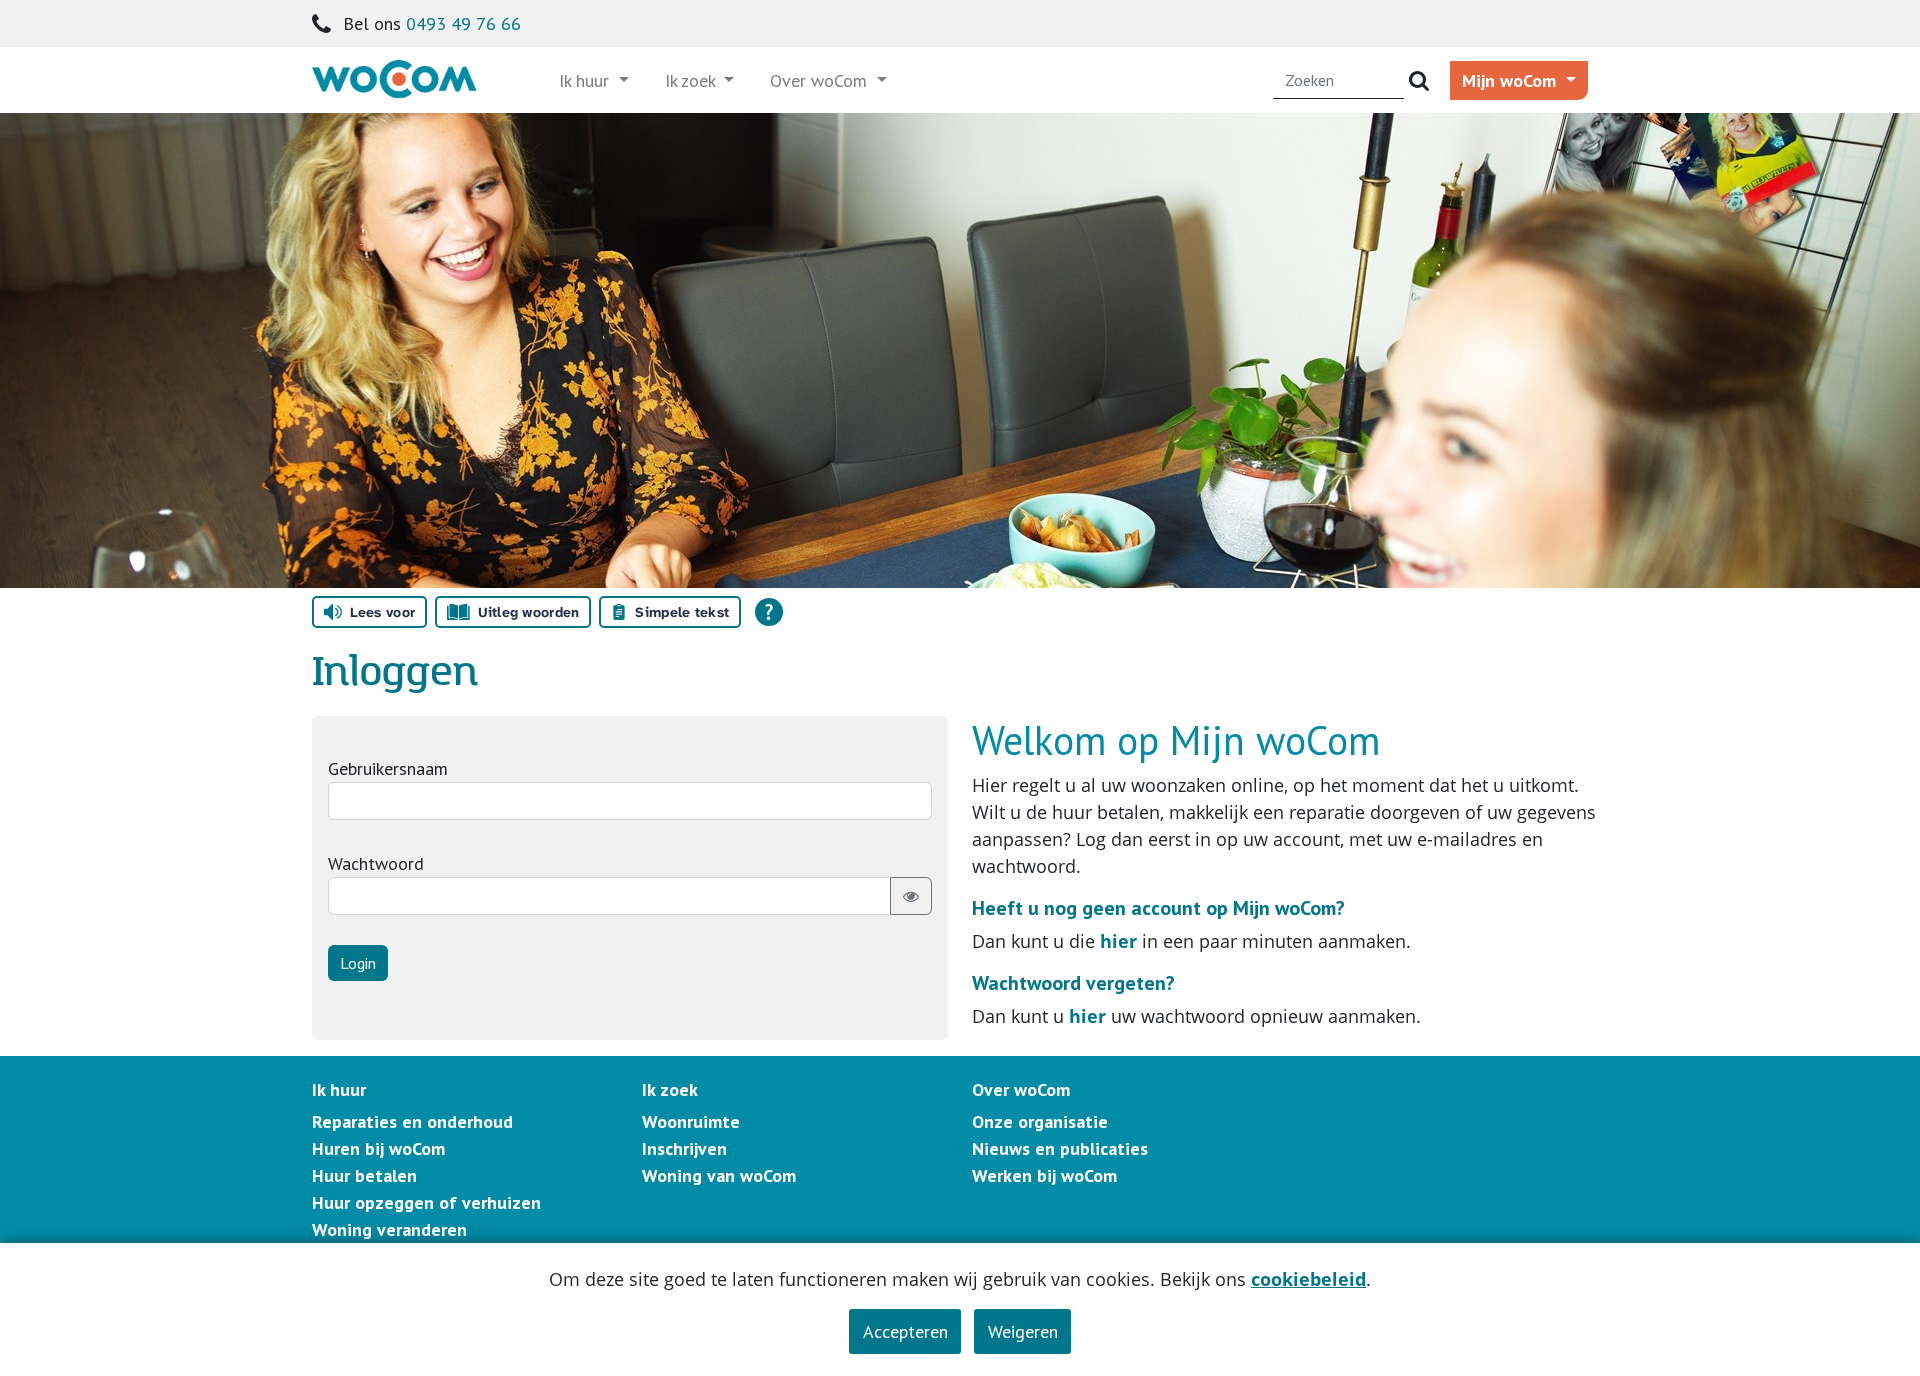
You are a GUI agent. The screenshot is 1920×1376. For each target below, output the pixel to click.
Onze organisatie (1040, 1121)
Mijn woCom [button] (1511, 80)
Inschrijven (684, 1148)
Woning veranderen (389, 1229)
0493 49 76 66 (463, 23)
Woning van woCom (719, 1175)
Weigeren (1023, 1331)
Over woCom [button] (821, 80)
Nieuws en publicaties (1060, 1148)
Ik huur (339, 1089)
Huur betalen (364, 1175)
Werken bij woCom (1044, 1175)
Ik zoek (670, 1089)
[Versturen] (1419, 80)
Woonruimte (691, 1121)
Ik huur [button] (586, 80)
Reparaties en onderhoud (412, 1121)
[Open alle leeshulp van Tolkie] (769, 612)
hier (1118, 941)
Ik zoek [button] (692, 80)
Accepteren (905, 1331)
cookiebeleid (1308, 1279)
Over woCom (1021, 1089)
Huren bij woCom (378, 1148)
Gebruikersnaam (388, 768)
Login (358, 963)
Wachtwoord (376, 863)
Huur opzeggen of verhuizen (426, 1202)
